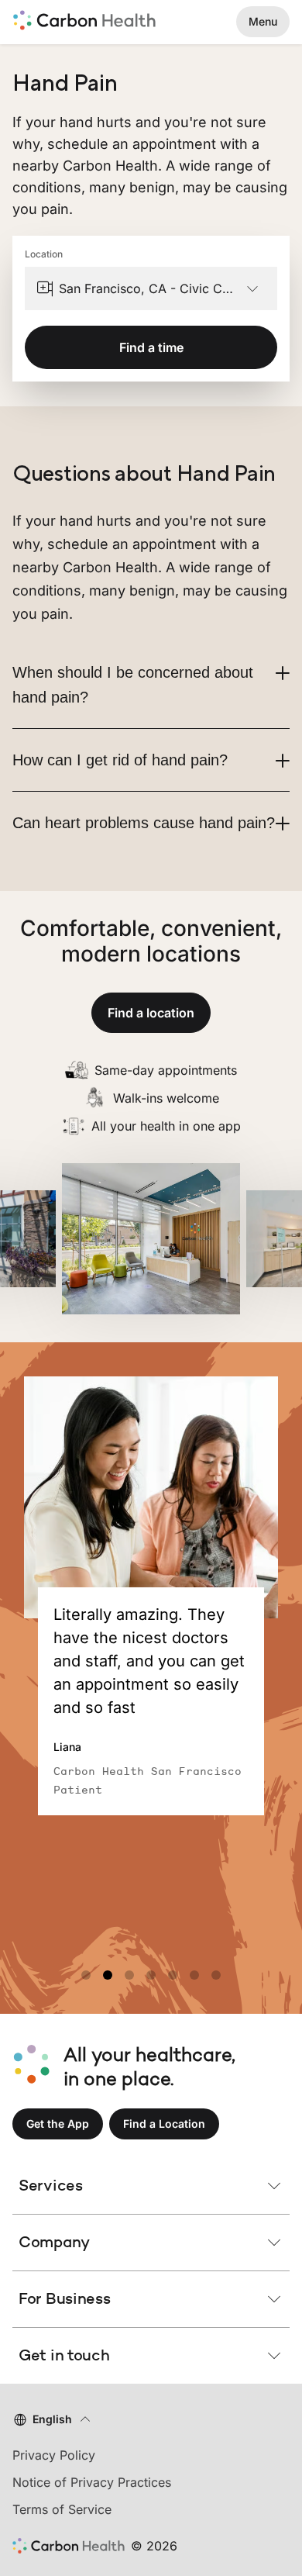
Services (51, 2185)
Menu (263, 21)
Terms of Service (62, 2509)
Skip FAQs (151, 445)
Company (54, 2242)
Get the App (58, 2124)
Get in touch (64, 2355)
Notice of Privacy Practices (92, 2482)
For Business (64, 2298)
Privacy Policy (54, 2455)
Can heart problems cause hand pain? (144, 823)
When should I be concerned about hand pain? (133, 685)
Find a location (151, 1013)
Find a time (151, 347)
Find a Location (164, 2124)
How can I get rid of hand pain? (120, 760)
